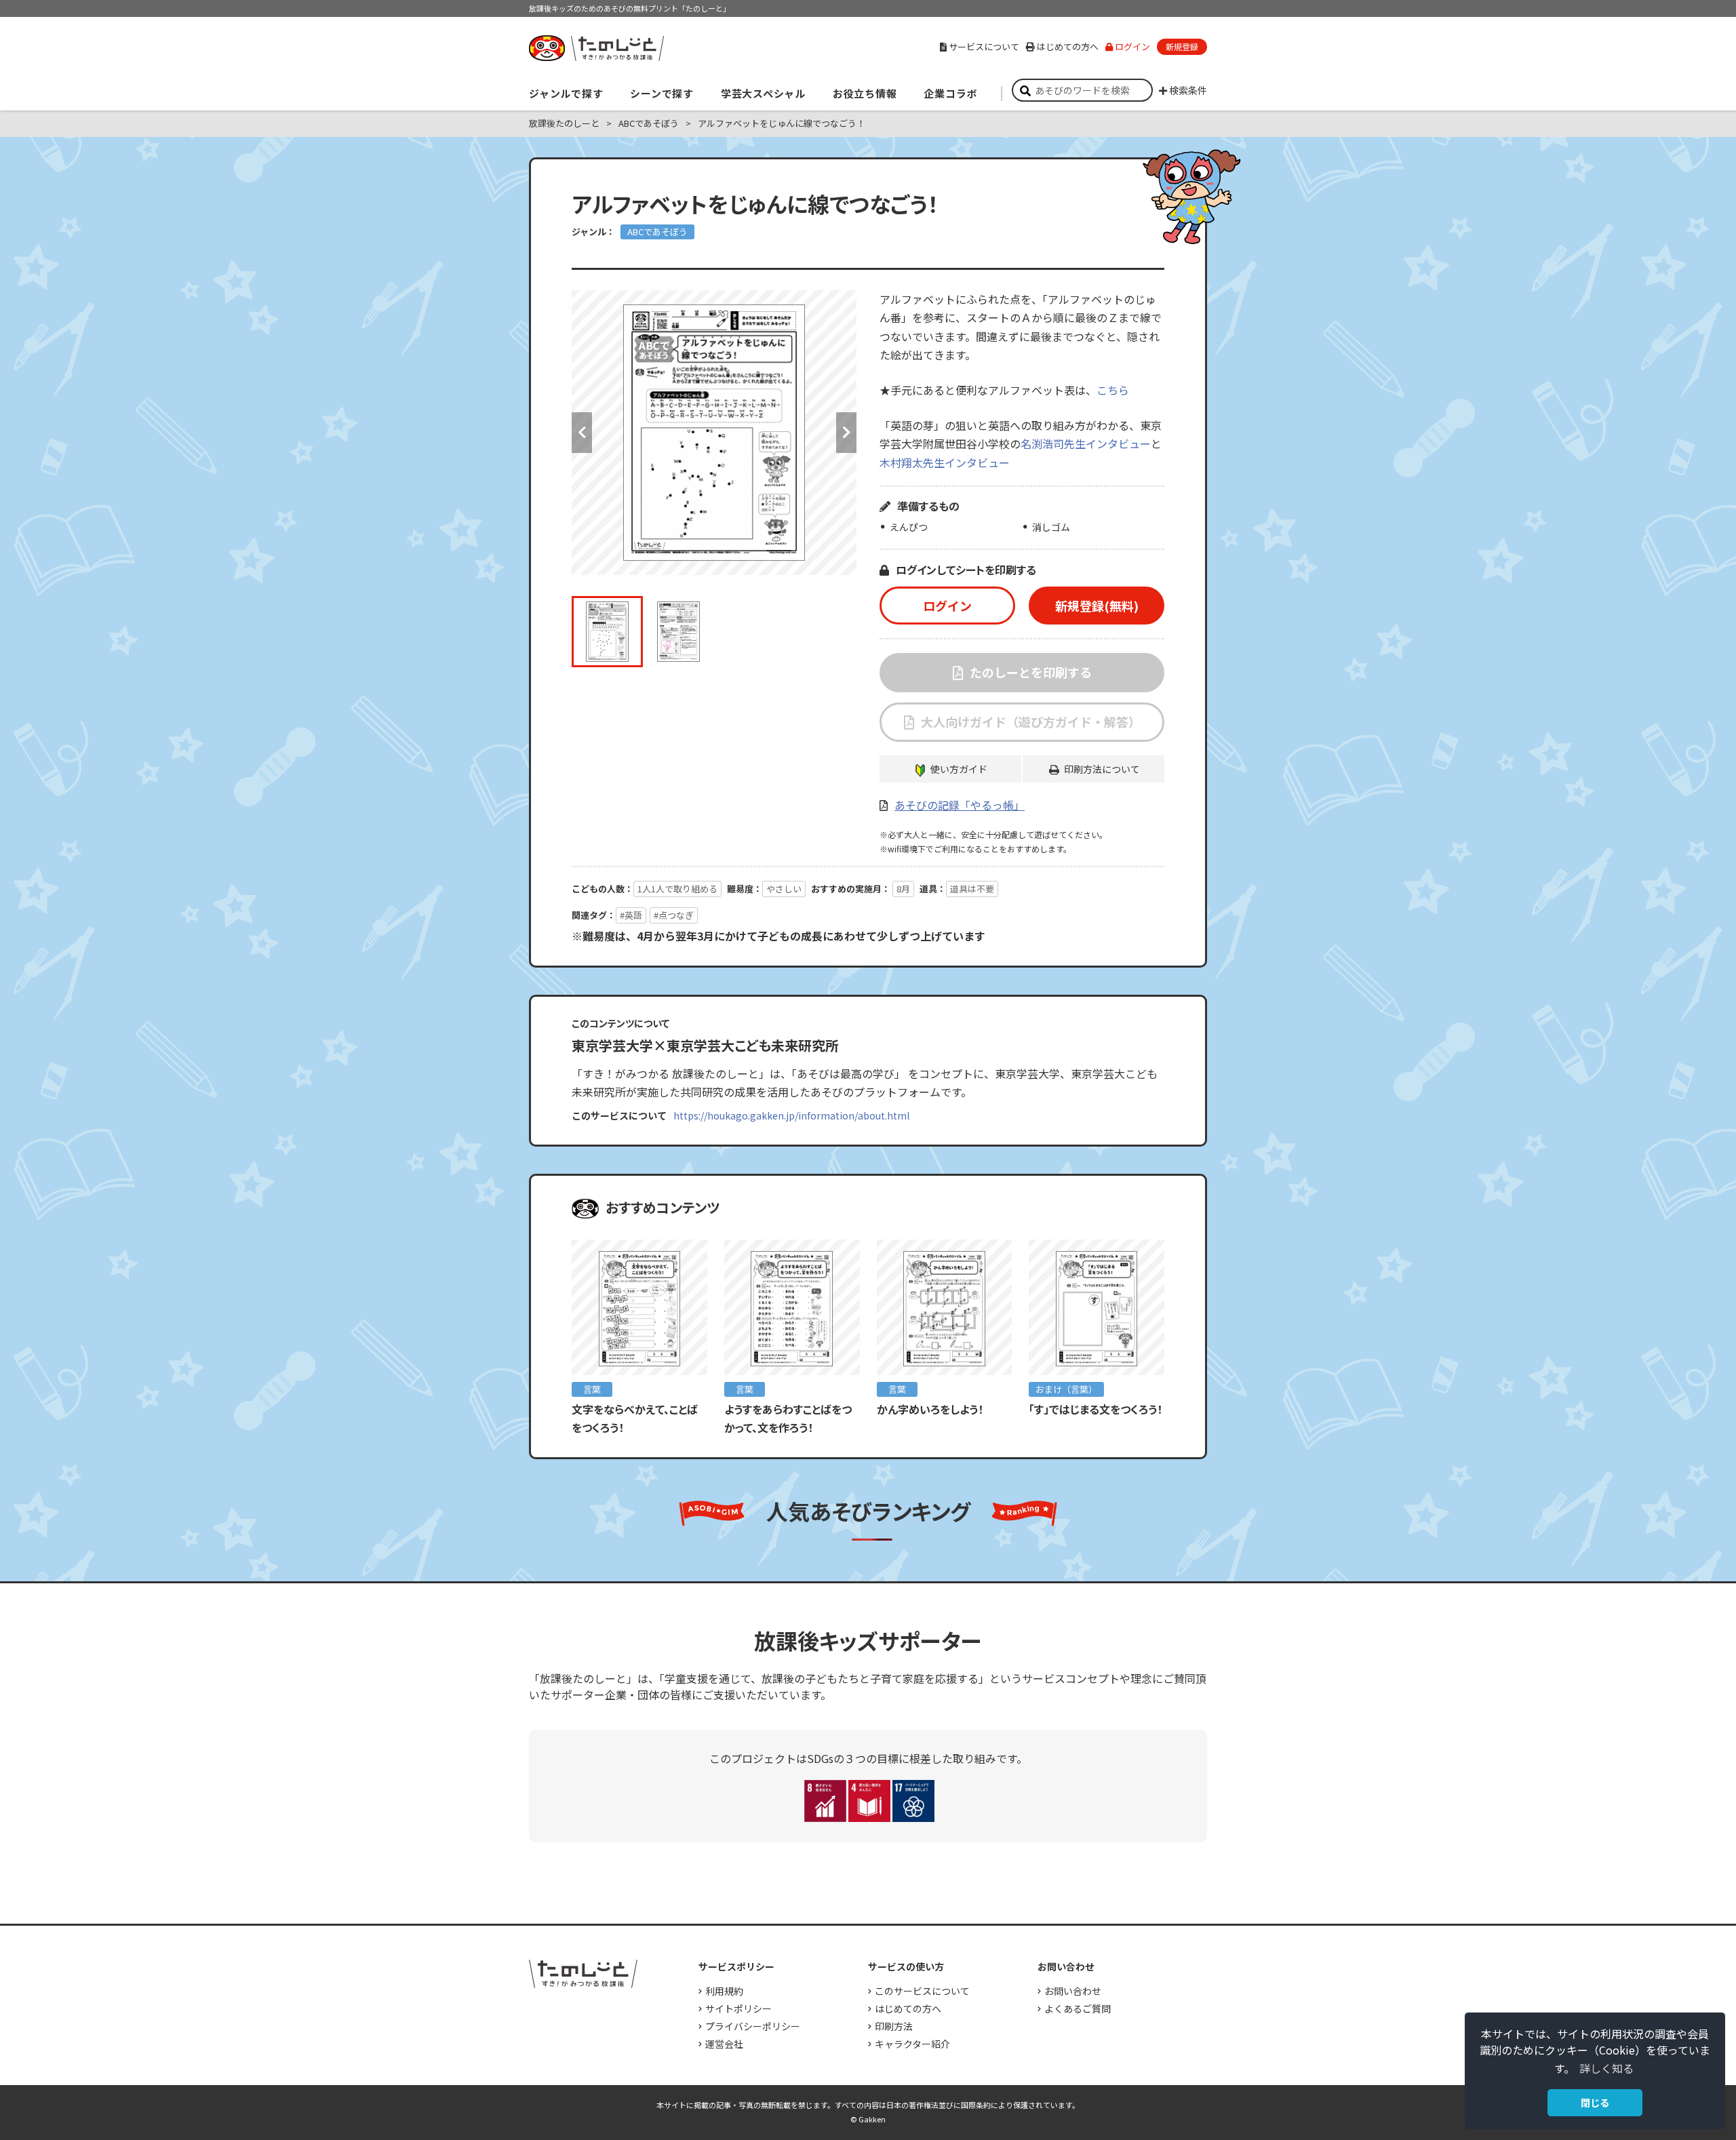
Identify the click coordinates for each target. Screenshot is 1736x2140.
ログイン (1132, 46)
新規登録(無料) (1097, 606)
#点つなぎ (674, 915)
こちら (1113, 390)
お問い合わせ (1073, 1991)
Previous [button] (582, 433)
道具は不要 (972, 889)
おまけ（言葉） (1066, 1389)
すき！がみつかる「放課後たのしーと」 (596, 48)
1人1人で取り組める (677, 889)
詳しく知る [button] (1606, 2068)
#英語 (631, 915)
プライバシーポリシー (753, 2026)
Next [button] (846, 433)
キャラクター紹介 (912, 2044)
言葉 (592, 1389)
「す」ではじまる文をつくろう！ (1101, 1409)
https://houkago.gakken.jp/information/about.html (791, 1115)
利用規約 (724, 1991)
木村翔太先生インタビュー (945, 462)
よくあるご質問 (1078, 2008)
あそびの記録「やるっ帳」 (960, 805)
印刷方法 (894, 2026)
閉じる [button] (1595, 2102)
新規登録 (1182, 46)
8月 (903, 889)
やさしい (784, 889)
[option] (714, 433)
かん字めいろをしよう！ (930, 1409)
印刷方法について (1102, 769)
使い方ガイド (959, 769)
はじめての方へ (1068, 46)
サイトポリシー (738, 2008)
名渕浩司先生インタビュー (1086, 443)
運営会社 (724, 2044)
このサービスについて (922, 1991)
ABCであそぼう (657, 232)
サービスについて (984, 46)
